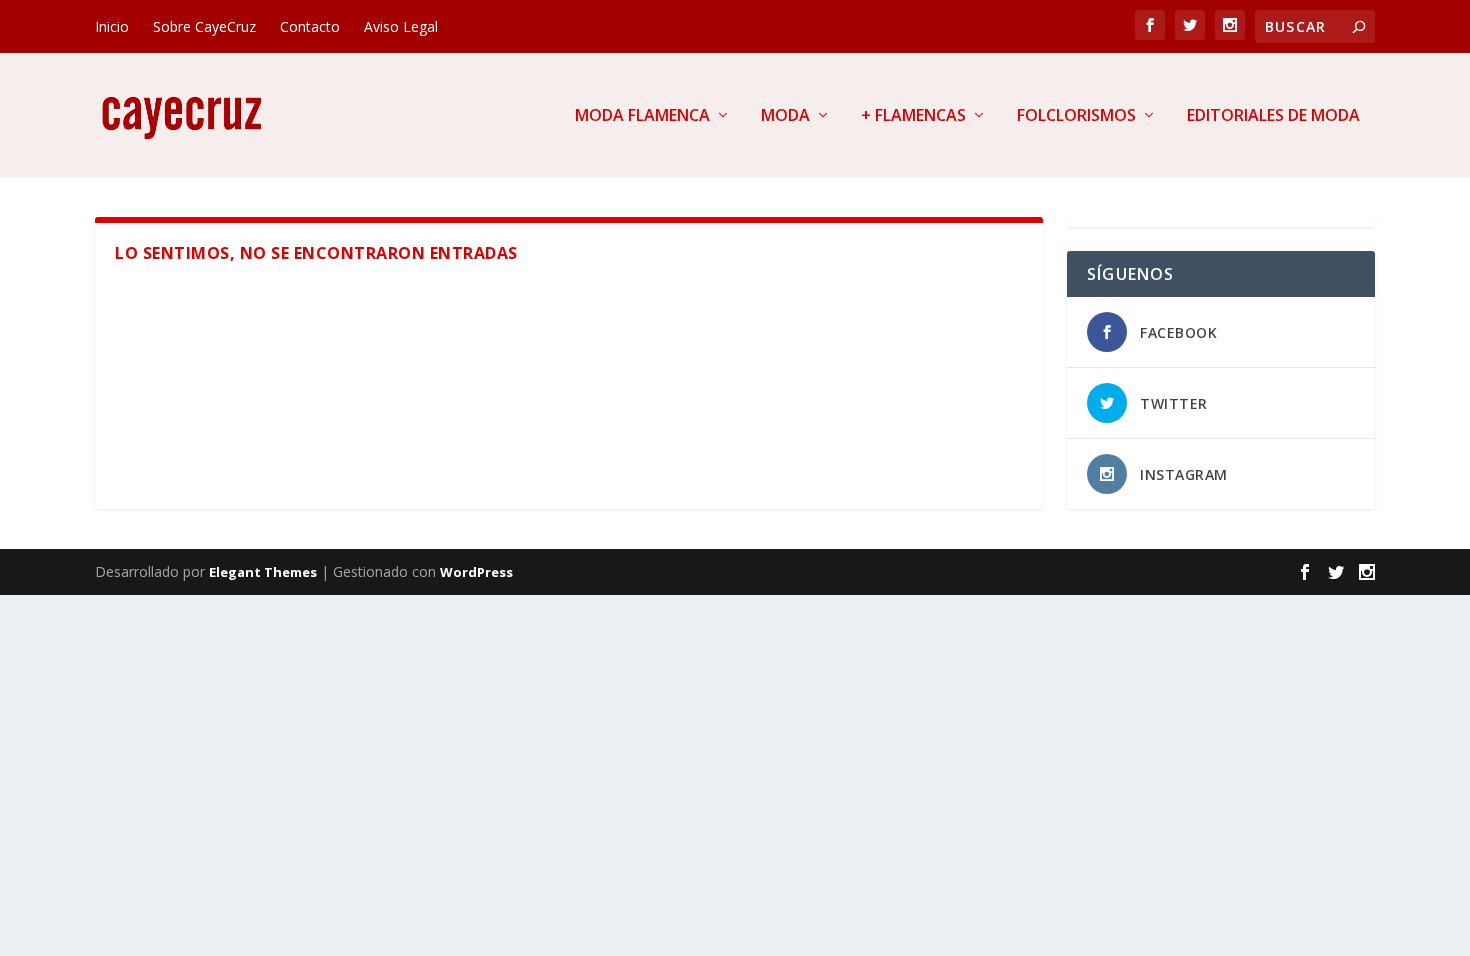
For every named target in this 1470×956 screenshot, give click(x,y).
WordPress (476, 572)
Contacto (310, 26)
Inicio (112, 26)
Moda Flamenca (642, 116)
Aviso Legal (401, 26)
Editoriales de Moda (1273, 116)
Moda (785, 116)
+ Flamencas (913, 116)
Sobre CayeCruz (204, 26)
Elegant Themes (263, 572)
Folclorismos (1076, 116)
